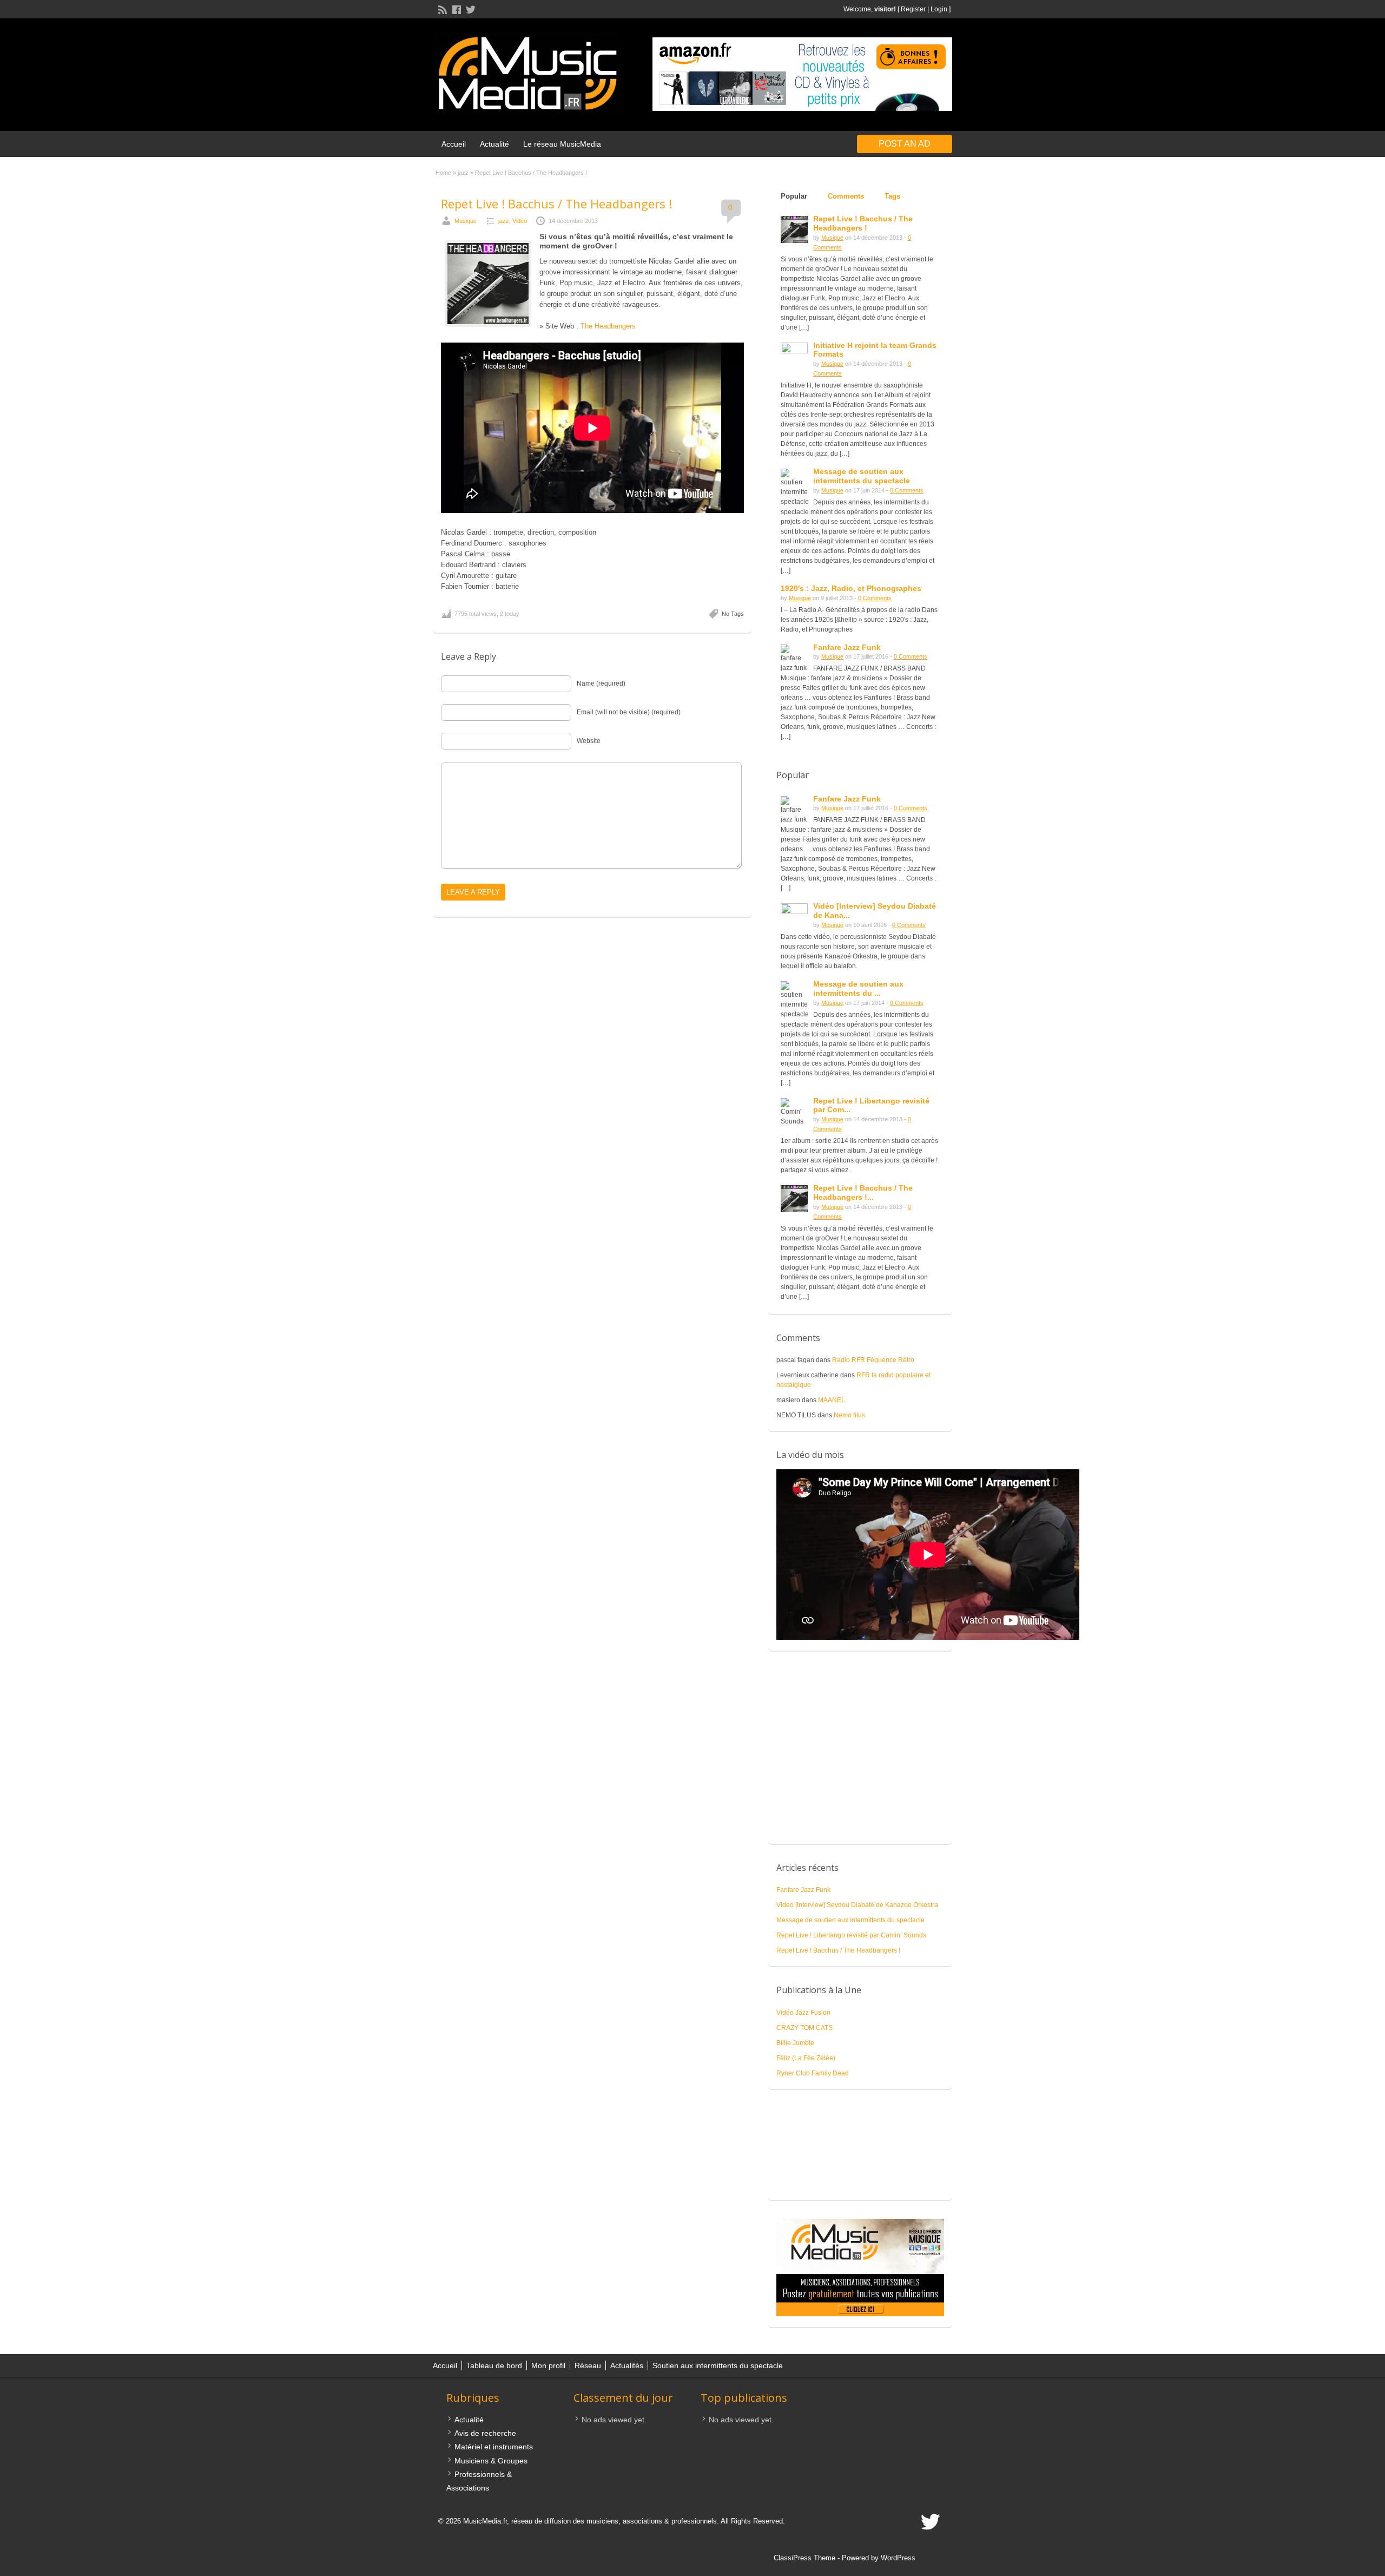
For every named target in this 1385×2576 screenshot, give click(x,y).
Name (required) (601, 684)
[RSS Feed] (441, 9)
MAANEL (832, 1400)
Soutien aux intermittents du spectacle (718, 2365)
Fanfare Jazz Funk (847, 799)
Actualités (627, 2365)
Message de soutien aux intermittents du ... (858, 988)
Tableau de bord (494, 2365)
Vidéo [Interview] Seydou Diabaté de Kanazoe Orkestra (857, 1905)
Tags (892, 196)
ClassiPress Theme (804, 2558)
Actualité (494, 144)
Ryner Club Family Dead (813, 2073)
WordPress (898, 2558)
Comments (846, 196)
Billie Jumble (795, 2043)
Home (443, 173)
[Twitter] (470, 9)
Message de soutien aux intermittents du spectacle (850, 1920)
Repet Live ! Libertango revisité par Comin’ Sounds (851, 1935)
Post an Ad (905, 144)
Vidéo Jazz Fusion (803, 2013)
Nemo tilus (849, 1415)
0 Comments (907, 490)
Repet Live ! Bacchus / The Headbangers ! (556, 203)
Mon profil (548, 2365)
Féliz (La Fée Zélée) (806, 2058)
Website (589, 741)
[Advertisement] (860, 1753)
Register (913, 9)
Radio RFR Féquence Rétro (873, 1360)
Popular (794, 196)
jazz (463, 173)
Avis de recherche (485, 2433)
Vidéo (520, 221)
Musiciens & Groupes (491, 2461)
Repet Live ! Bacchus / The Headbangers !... (863, 1192)
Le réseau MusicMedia (562, 144)
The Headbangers (608, 326)
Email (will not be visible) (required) (629, 712)
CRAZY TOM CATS (804, 2028)
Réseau (588, 2365)
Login (939, 9)
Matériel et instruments (494, 2447)
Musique (466, 221)
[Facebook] (456, 9)
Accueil (454, 144)
